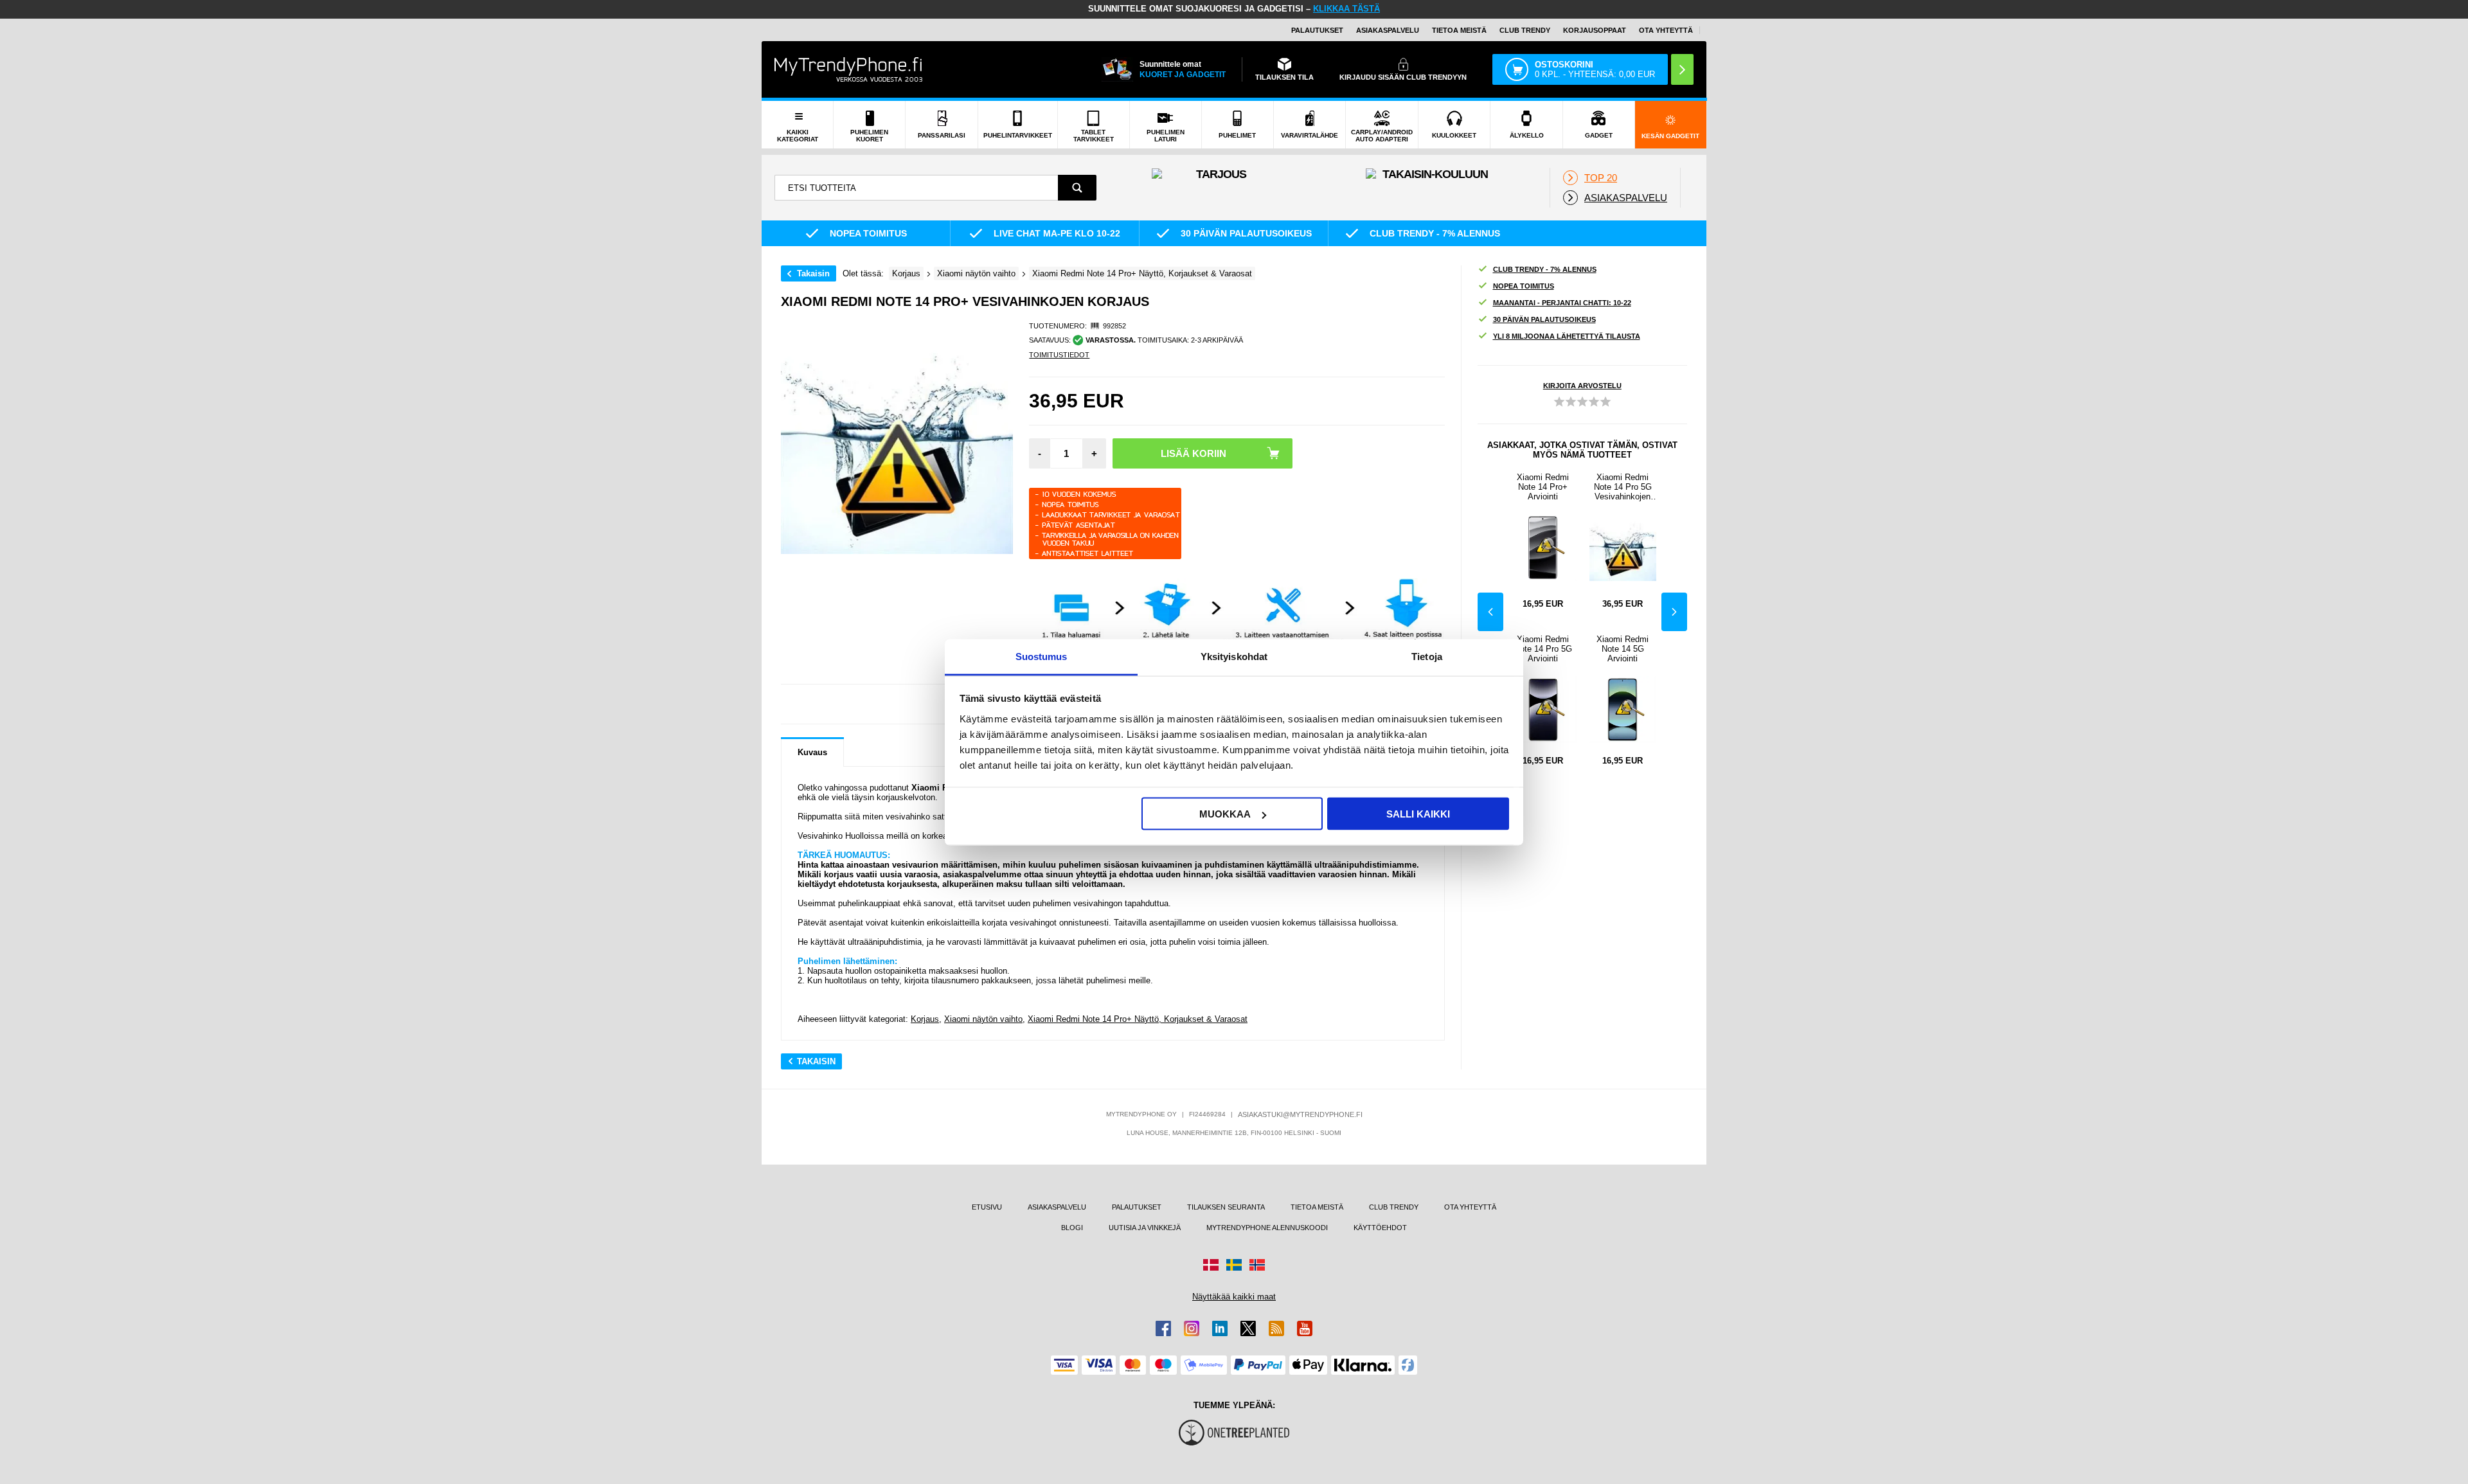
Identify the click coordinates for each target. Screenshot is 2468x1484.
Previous (1490, 612)
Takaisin (813, 273)
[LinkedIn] (1220, 1328)
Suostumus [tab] (1042, 656)
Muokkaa (1225, 814)
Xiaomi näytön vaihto (983, 1019)
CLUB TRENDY (1394, 1207)
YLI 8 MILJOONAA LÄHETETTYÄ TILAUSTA (1567, 336)
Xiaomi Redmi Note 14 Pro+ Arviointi (1543, 487)
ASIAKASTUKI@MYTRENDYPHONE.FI (1300, 1114)
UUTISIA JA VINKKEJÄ (1145, 1228)
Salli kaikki (1418, 814)
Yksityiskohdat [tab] (1234, 656)
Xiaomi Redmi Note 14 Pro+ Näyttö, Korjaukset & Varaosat (1138, 1019)
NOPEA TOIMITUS (1524, 286)
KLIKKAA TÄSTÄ (1346, 9)
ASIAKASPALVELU (1388, 30)
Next (1674, 612)
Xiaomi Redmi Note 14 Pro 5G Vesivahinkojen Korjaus (1623, 487)
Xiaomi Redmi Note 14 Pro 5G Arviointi (1543, 649)
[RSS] (1276, 1328)
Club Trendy (1525, 30)
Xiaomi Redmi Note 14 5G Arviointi (1623, 649)
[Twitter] (1248, 1328)
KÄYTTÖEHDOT (1380, 1228)
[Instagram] (1192, 1328)
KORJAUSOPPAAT (1595, 30)
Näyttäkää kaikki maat (1234, 1297)
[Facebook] (1163, 1328)
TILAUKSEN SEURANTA (1226, 1207)
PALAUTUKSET (1317, 30)
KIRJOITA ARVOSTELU (1582, 386)
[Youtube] (1305, 1328)
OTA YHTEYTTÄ (1666, 30)
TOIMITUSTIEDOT (1059, 355)
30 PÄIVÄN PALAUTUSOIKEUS (1544, 319)
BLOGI (1072, 1228)
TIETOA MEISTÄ (1459, 30)
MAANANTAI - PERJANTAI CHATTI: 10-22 (1562, 303)
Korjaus (925, 1019)
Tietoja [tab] (1427, 656)
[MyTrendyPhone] (848, 69)
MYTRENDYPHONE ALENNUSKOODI (1267, 1228)
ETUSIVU (987, 1207)
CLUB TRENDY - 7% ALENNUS (1545, 269)
